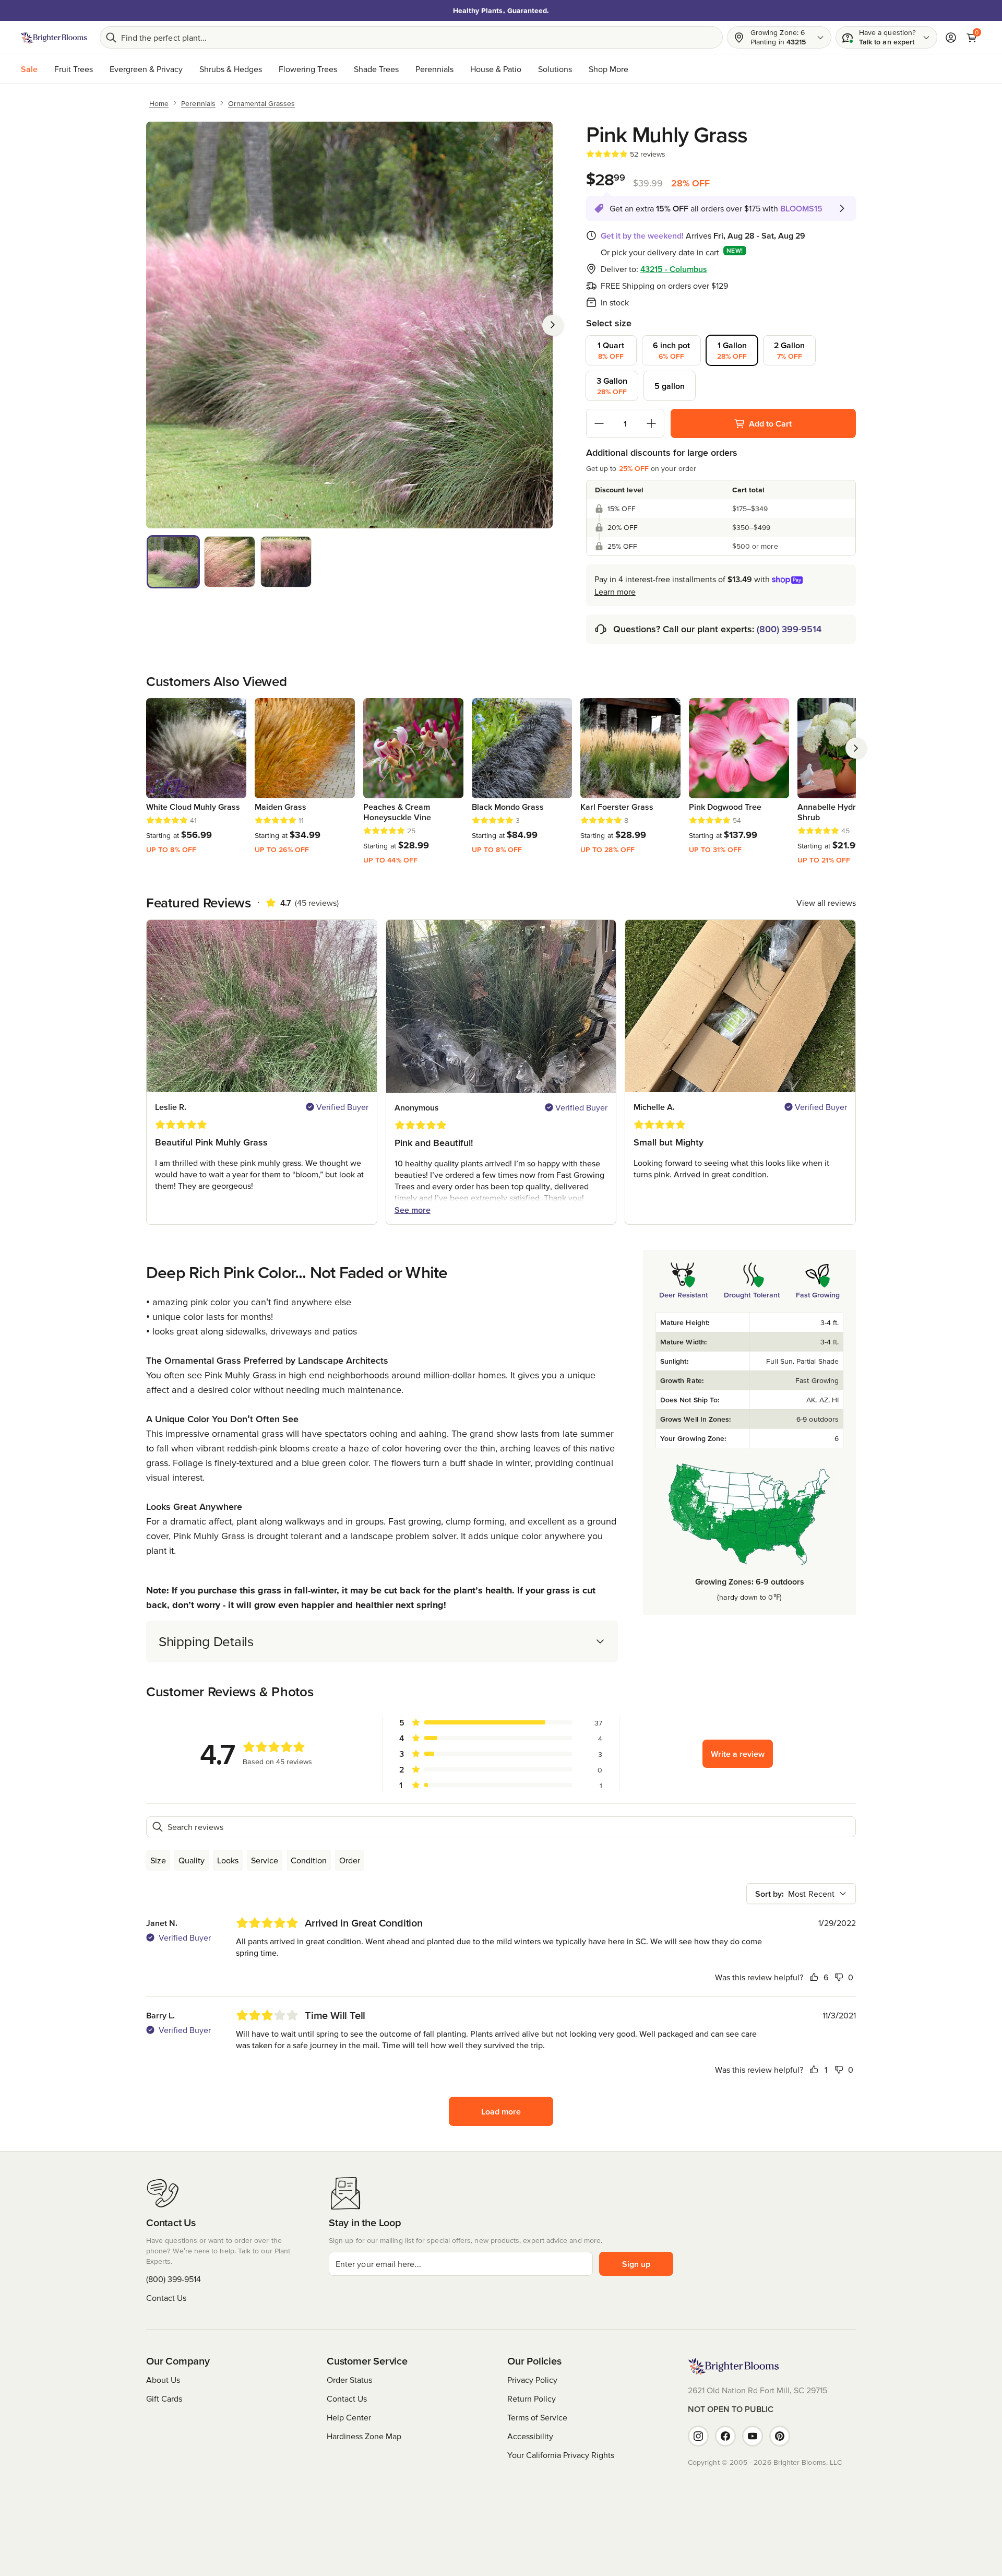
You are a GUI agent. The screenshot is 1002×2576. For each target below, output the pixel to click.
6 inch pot (671, 350)
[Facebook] (725, 2436)
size (158, 1860)
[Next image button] (553, 325)
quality (192, 1860)
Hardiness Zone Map (364, 2436)
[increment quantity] (651, 423)
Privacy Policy (532, 2380)
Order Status (349, 2380)
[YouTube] (753, 2436)
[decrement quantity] (599, 423)
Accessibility (530, 2436)
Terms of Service (537, 2417)
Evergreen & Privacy (146, 69)
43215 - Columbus (674, 269)
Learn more (615, 592)
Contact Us (166, 2298)
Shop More (609, 69)
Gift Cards (164, 2398)
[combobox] (801, 1894)
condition (309, 1860)
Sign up (636, 2264)
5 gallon (670, 386)
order (350, 1860)
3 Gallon (612, 386)
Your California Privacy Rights (561, 2455)
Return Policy (532, 2398)
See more (413, 1210)
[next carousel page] (856, 748)
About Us (163, 2380)
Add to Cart (770, 423)
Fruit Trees (74, 69)
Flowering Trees (308, 69)
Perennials (434, 69)
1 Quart (611, 350)
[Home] (54, 38)
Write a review (738, 1754)
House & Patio (496, 69)
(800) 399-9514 (789, 629)
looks (228, 1860)
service (265, 1860)
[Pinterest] (780, 2436)
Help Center (349, 2417)
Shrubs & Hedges (231, 69)
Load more (501, 2111)
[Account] (951, 38)
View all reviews (826, 903)
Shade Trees (376, 69)
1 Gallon (732, 350)
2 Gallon (789, 350)
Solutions (555, 69)
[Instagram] (698, 2436)
